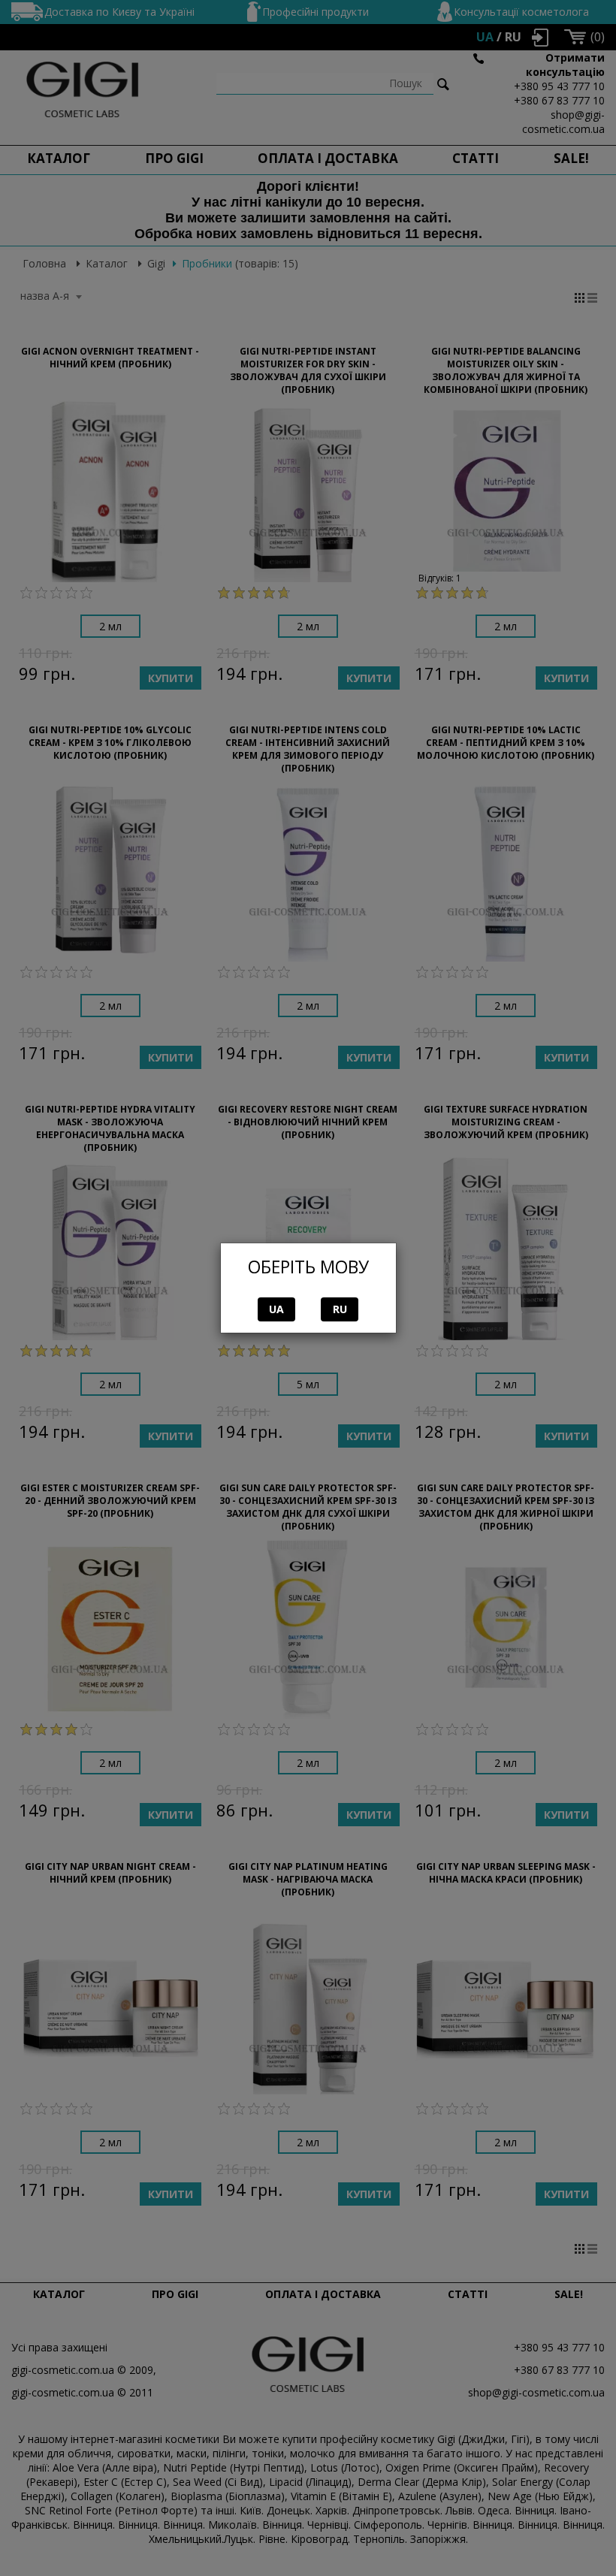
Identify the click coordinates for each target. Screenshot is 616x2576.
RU (340, 1309)
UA (276, 1309)
